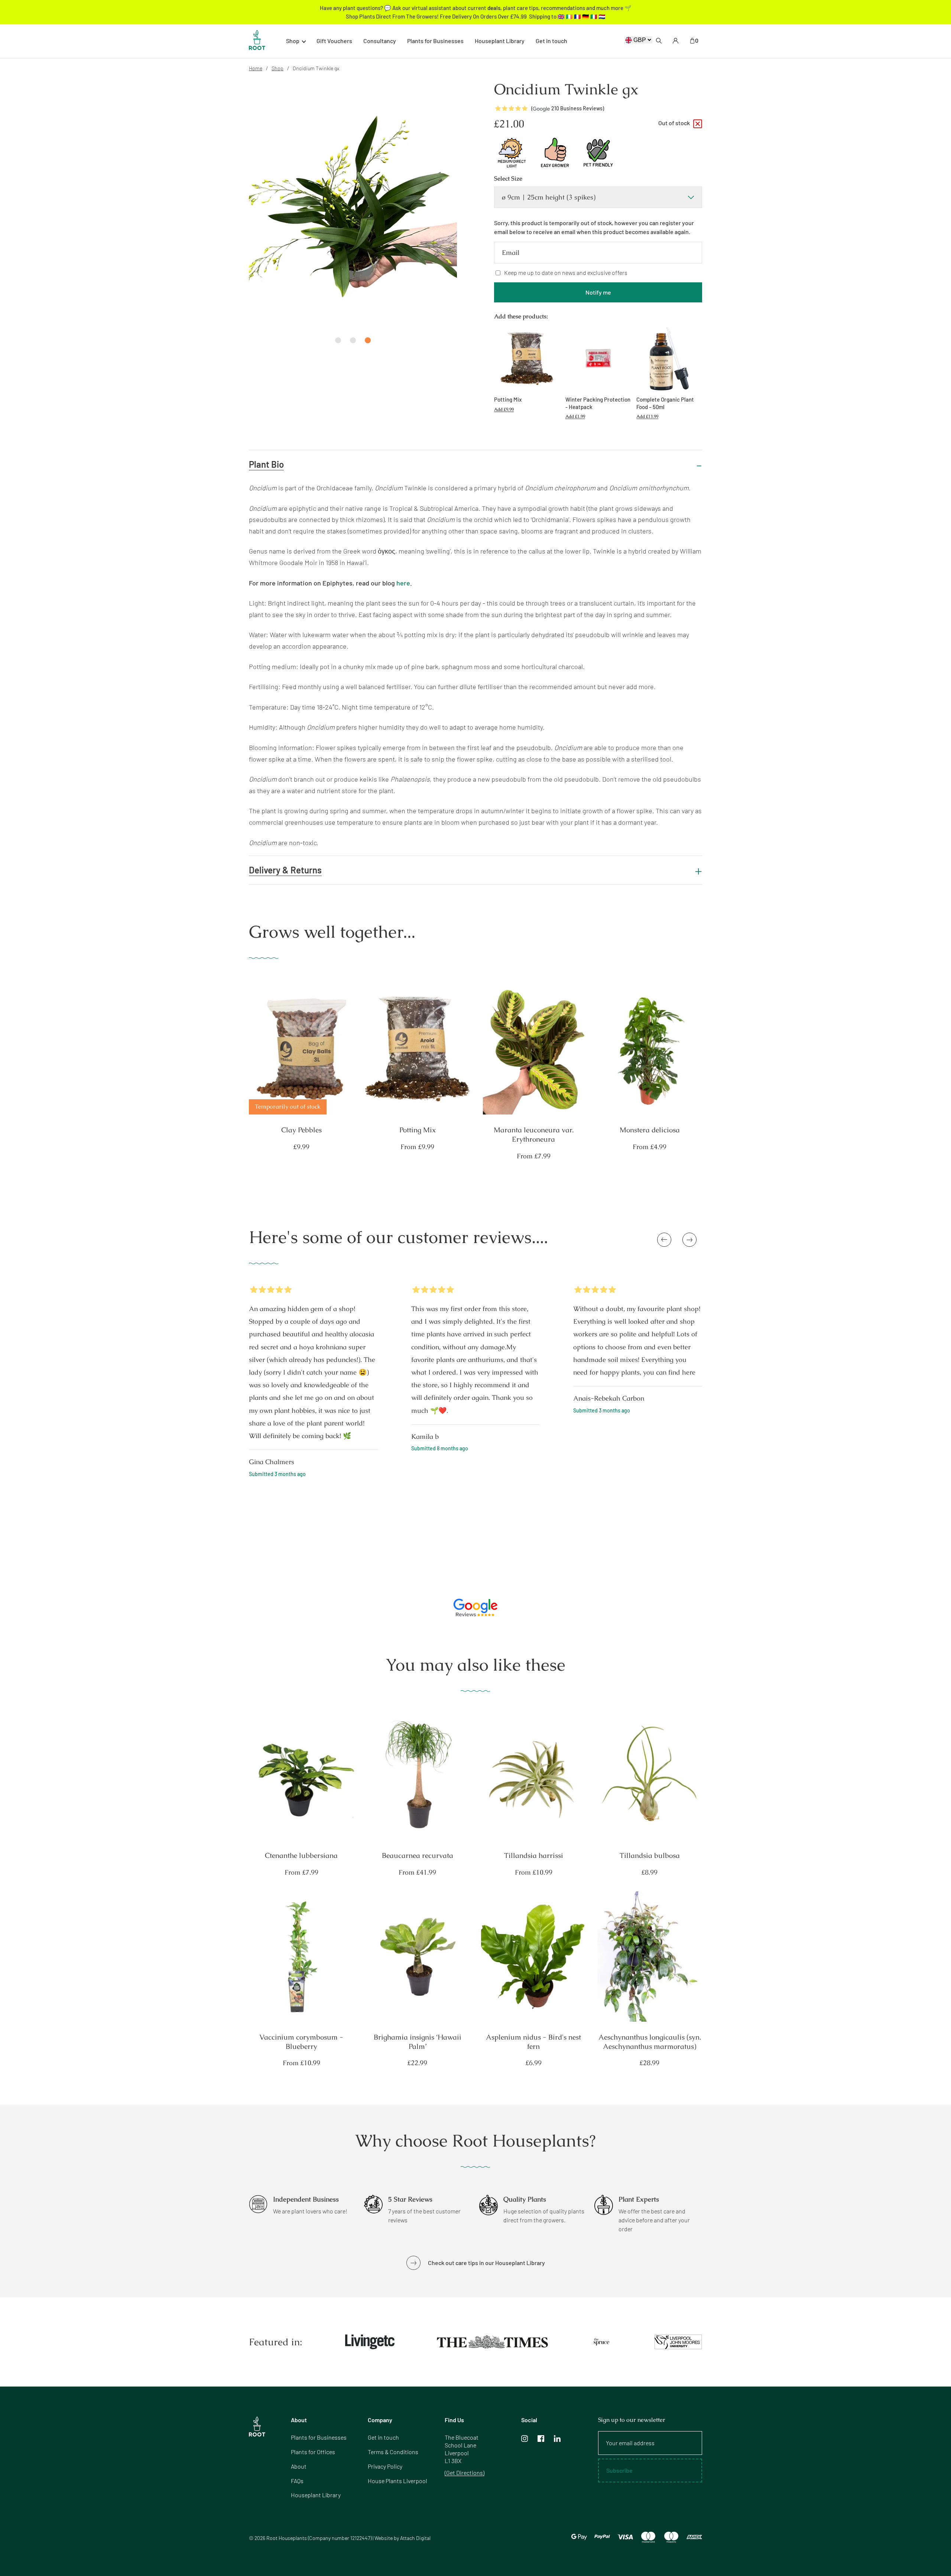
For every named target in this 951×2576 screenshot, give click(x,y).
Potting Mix (418, 1130)
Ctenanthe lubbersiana (301, 1856)
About (299, 2466)
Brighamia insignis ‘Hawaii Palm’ (418, 2042)
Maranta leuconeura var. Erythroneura (534, 1135)
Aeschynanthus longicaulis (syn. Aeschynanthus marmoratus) (650, 2042)
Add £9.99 (504, 409)
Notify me (598, 292)
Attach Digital (415, 2538)
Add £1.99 (575, 416)
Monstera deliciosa (650, 1130)
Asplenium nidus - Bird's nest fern (533, 2042)
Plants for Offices (313, 2452)
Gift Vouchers (334, 41)
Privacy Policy (385, 2466)
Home (256, 68)
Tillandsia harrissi (534, 1856)
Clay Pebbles (301, 1130)
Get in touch (551, 41)
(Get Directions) (465, 2473)
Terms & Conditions (393, 2452)
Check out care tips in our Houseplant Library (486, 2263)
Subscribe (619, 2470)
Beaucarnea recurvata (418, 1856)
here (403, 583)
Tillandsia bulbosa (650, 1856)
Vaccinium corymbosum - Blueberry (301, 2042)
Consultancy (380, 41)
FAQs (297, 2481)
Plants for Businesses (435, 41)
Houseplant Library (500, 41)
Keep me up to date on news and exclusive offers (566, 272)
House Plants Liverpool (397, 2481)
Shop (277, 68)
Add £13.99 (647, 416)
